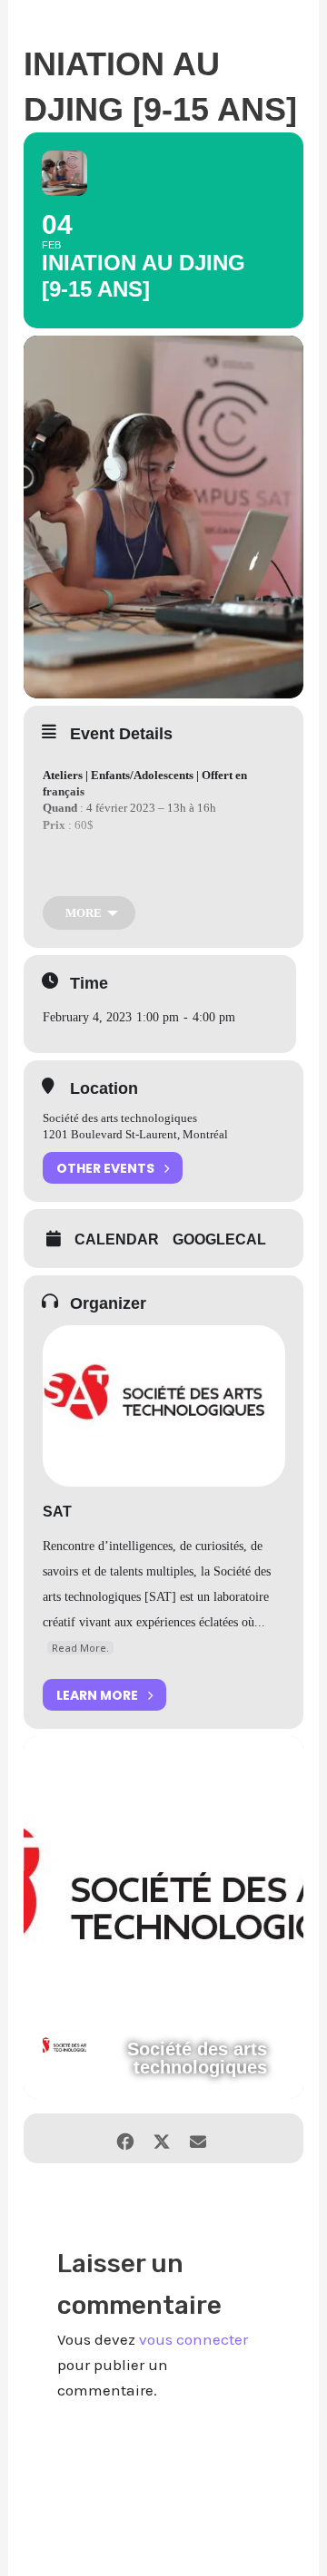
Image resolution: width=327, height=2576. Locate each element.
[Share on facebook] (125, 2138)
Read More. (80, 1648)
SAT (57, 1512)
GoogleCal (219, 1239)
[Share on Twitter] (161, 2138)
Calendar (117, 1239)
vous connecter (193, 2339)
